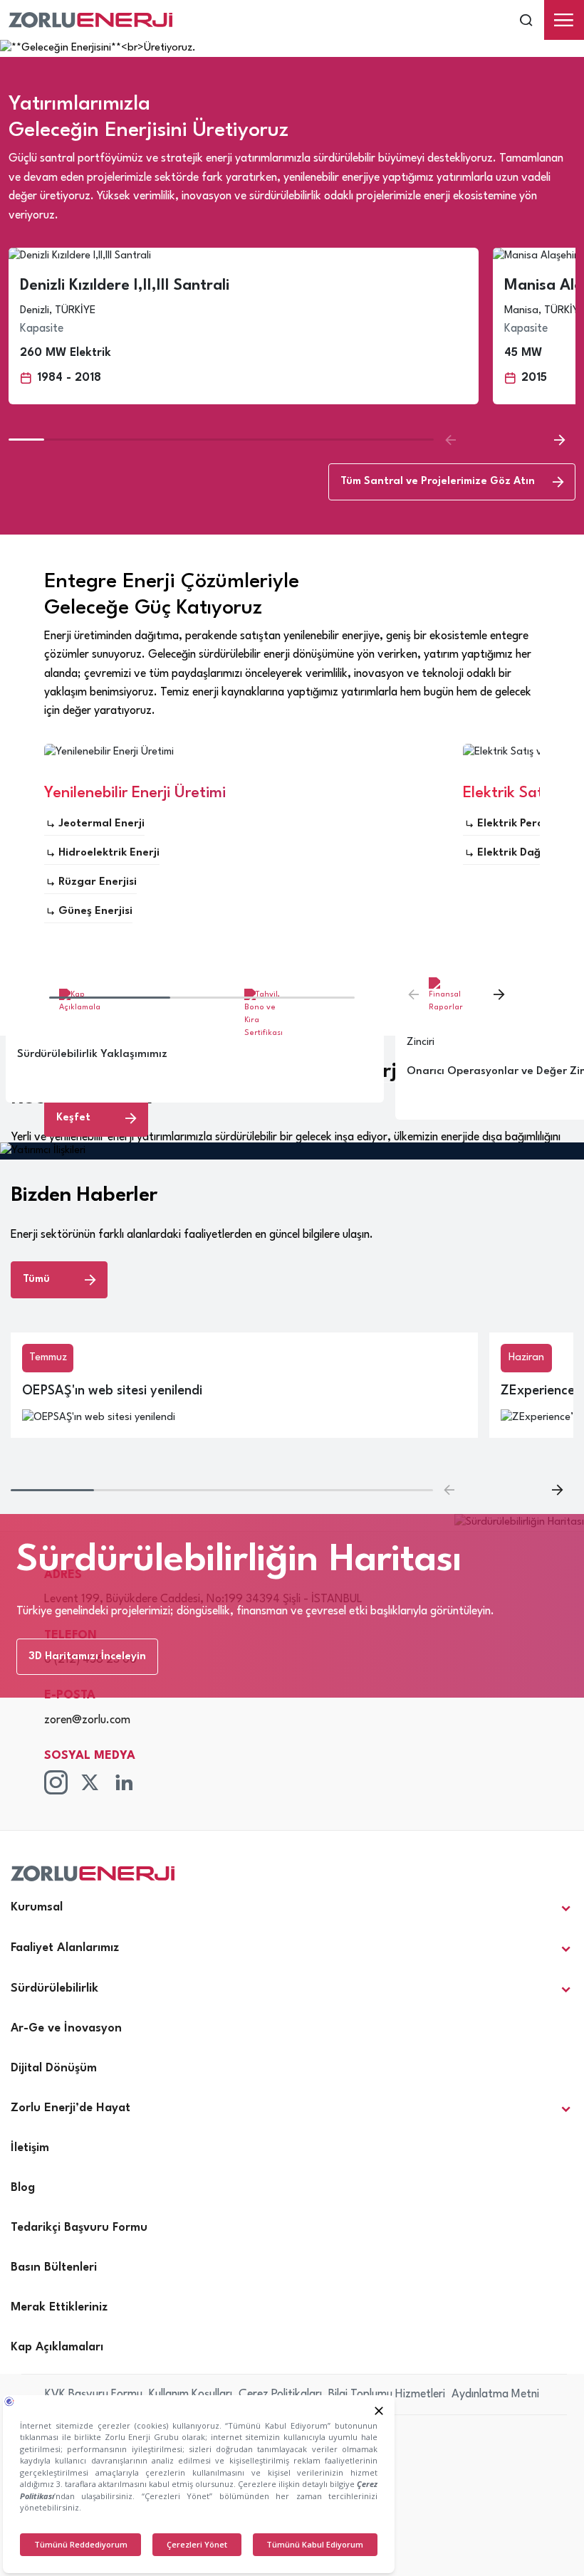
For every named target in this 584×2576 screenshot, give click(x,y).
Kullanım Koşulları (191, 2394)
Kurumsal (37, 1907)
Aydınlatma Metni (495, 2394)
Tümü (36, 1279)
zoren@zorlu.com (87, 1720)
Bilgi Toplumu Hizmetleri (387, 2394)
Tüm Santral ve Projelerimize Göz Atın (438, 482)
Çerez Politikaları (280, 2394)
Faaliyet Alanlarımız (65, 1948)
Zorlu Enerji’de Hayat (71, 2108)
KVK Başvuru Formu (94, 2394)
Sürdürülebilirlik (54, 1988)
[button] (559, 440)
